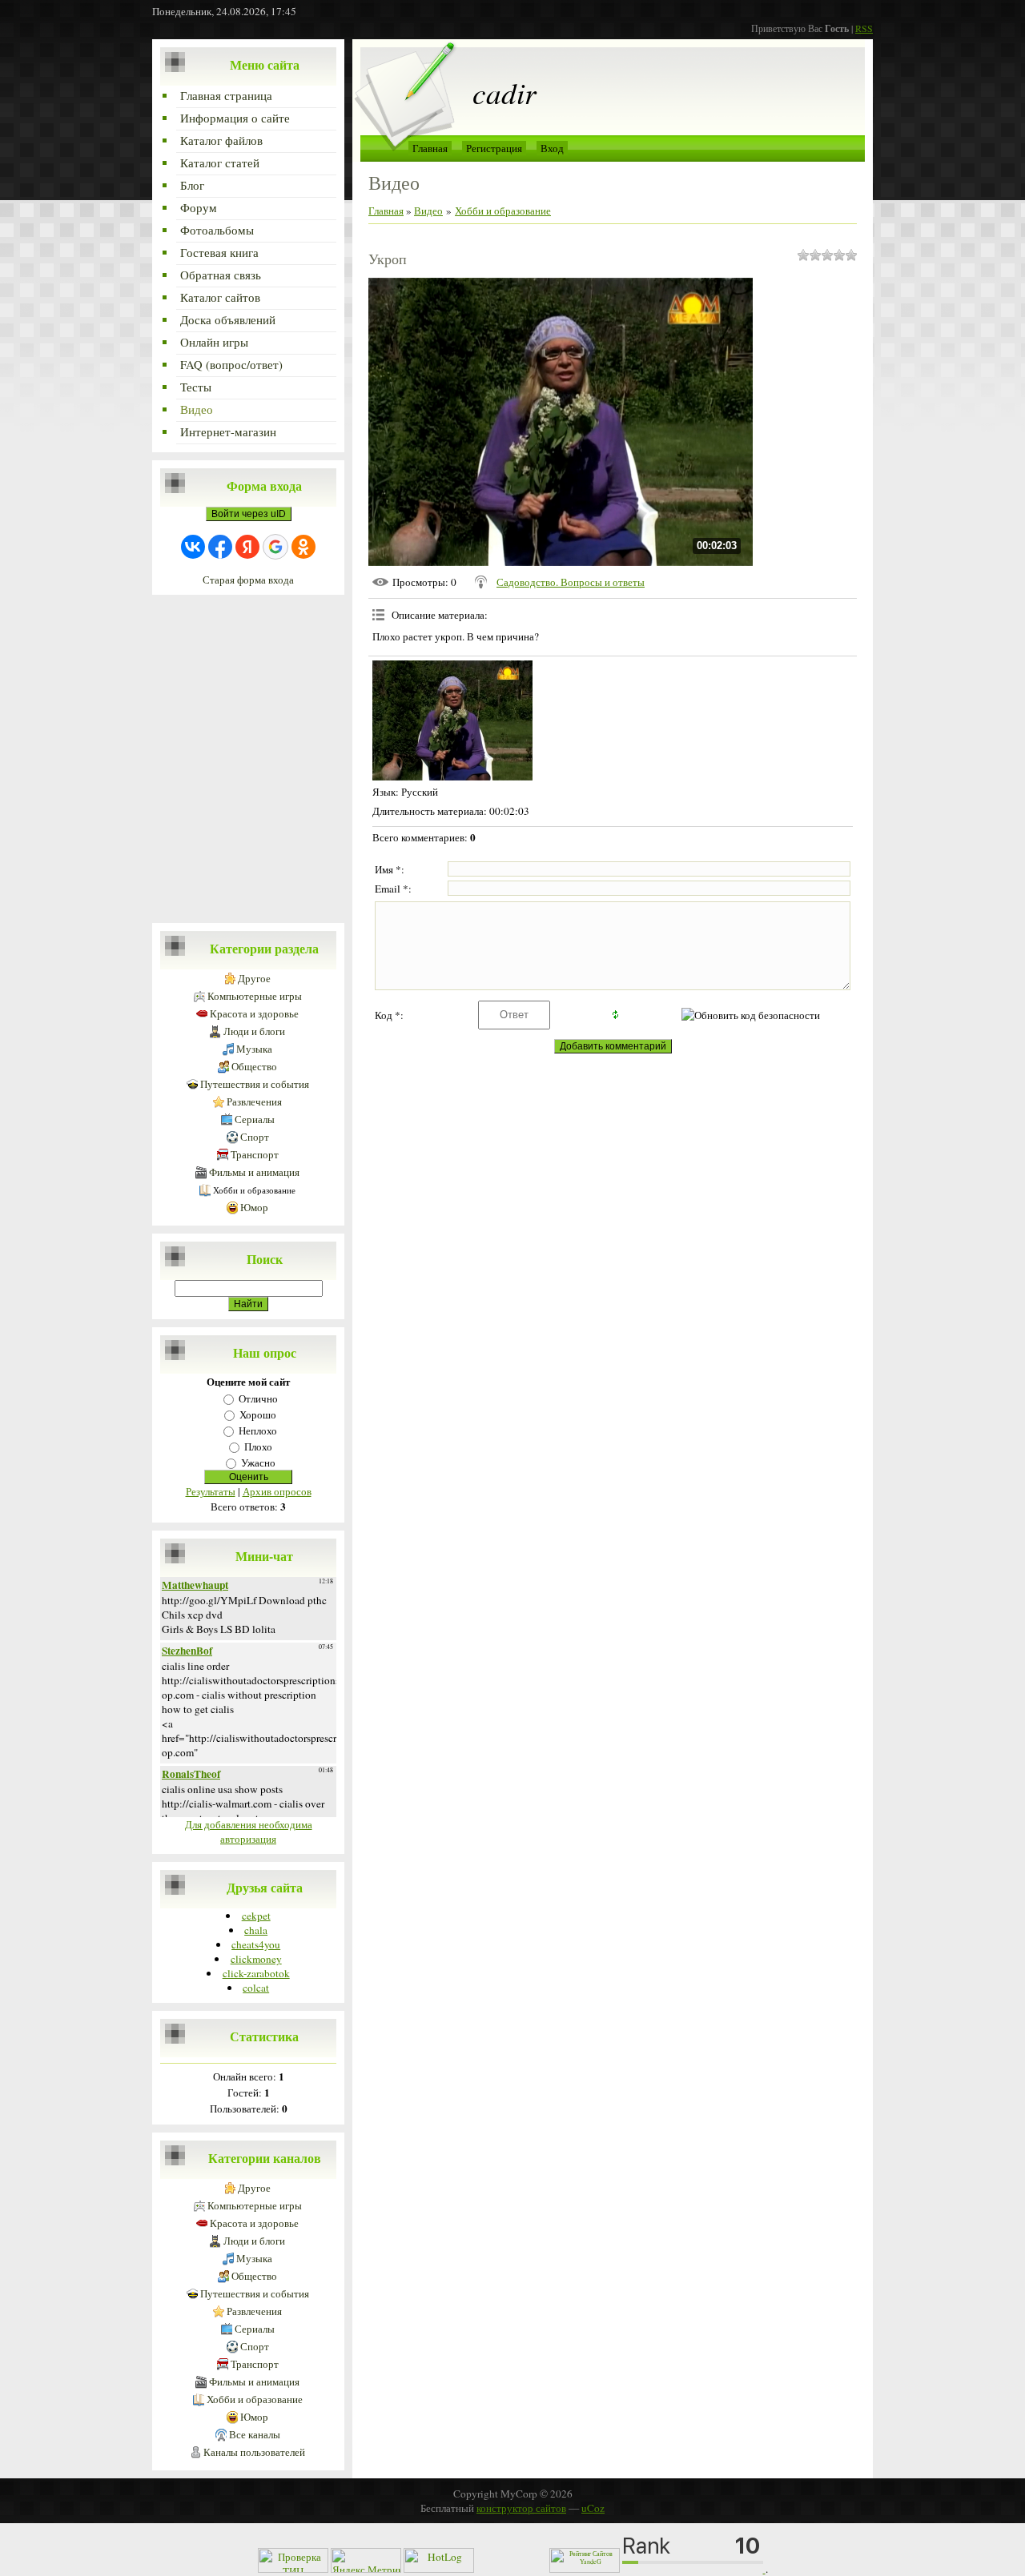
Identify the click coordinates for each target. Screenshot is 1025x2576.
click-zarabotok (256, 1973)
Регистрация (494, 148)
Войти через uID (249, 514)
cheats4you (256, 1944)
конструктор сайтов (521, 2508)
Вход (552, 148)
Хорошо (258, 1414)
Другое (254, 979)
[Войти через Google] (275, 547)
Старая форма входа (248, 580)
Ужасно (258, 1463)
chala (256, 1930)
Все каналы (255, 2435)
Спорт (255, 1137)
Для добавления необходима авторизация (249, 1832)
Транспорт (255, 1155)
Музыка (254, 1049)
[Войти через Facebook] (220, 547)
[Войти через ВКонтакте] (193, 547)
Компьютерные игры (255, 996)
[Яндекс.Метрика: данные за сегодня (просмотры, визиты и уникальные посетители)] (366, 2560)
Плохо (258, 1446)
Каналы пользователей (254, 2452)
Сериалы (255, 1119)
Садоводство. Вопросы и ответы (571, 582)
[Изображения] (452, 720)
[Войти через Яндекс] (247, 547)
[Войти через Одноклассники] (303, 547)
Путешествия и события (255, 1084)
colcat (256, 1988)
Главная (430, 148)
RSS (864, 28)
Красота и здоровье (254, 1014)
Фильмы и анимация (254, 1172)
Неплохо (258, 1430)
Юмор (254, 1208)
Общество (254, 1067)
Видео (428, 211)
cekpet (256, 1916)
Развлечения (254, 1102)
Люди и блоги (254, 1031)
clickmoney (256, 1959)
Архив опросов (277, 1491)
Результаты (211, 1491)
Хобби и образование (254, 1190)
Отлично (258, 1398)
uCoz (593, 2508)
